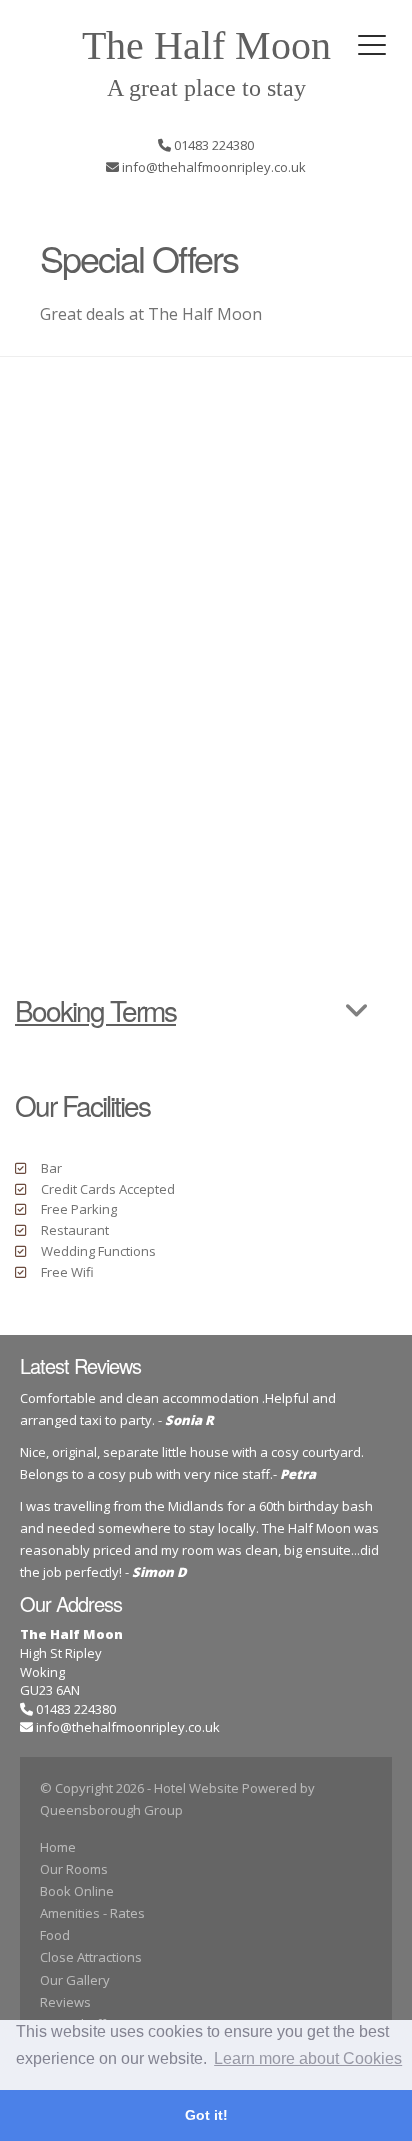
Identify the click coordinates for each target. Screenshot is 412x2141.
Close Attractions (91, 1957)
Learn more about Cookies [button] (308, 2058)
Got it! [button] (206, 2115)
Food (55, 1935)
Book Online (77, 1891)
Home (58, 1847)
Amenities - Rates (92, 1913)
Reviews (65, 2002)
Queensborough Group (111, 1810)
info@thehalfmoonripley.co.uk (128, 1727)
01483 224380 (74, 1709)
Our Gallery (75, 1980)
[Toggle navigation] (372, 45)
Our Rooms (74, 1869)
